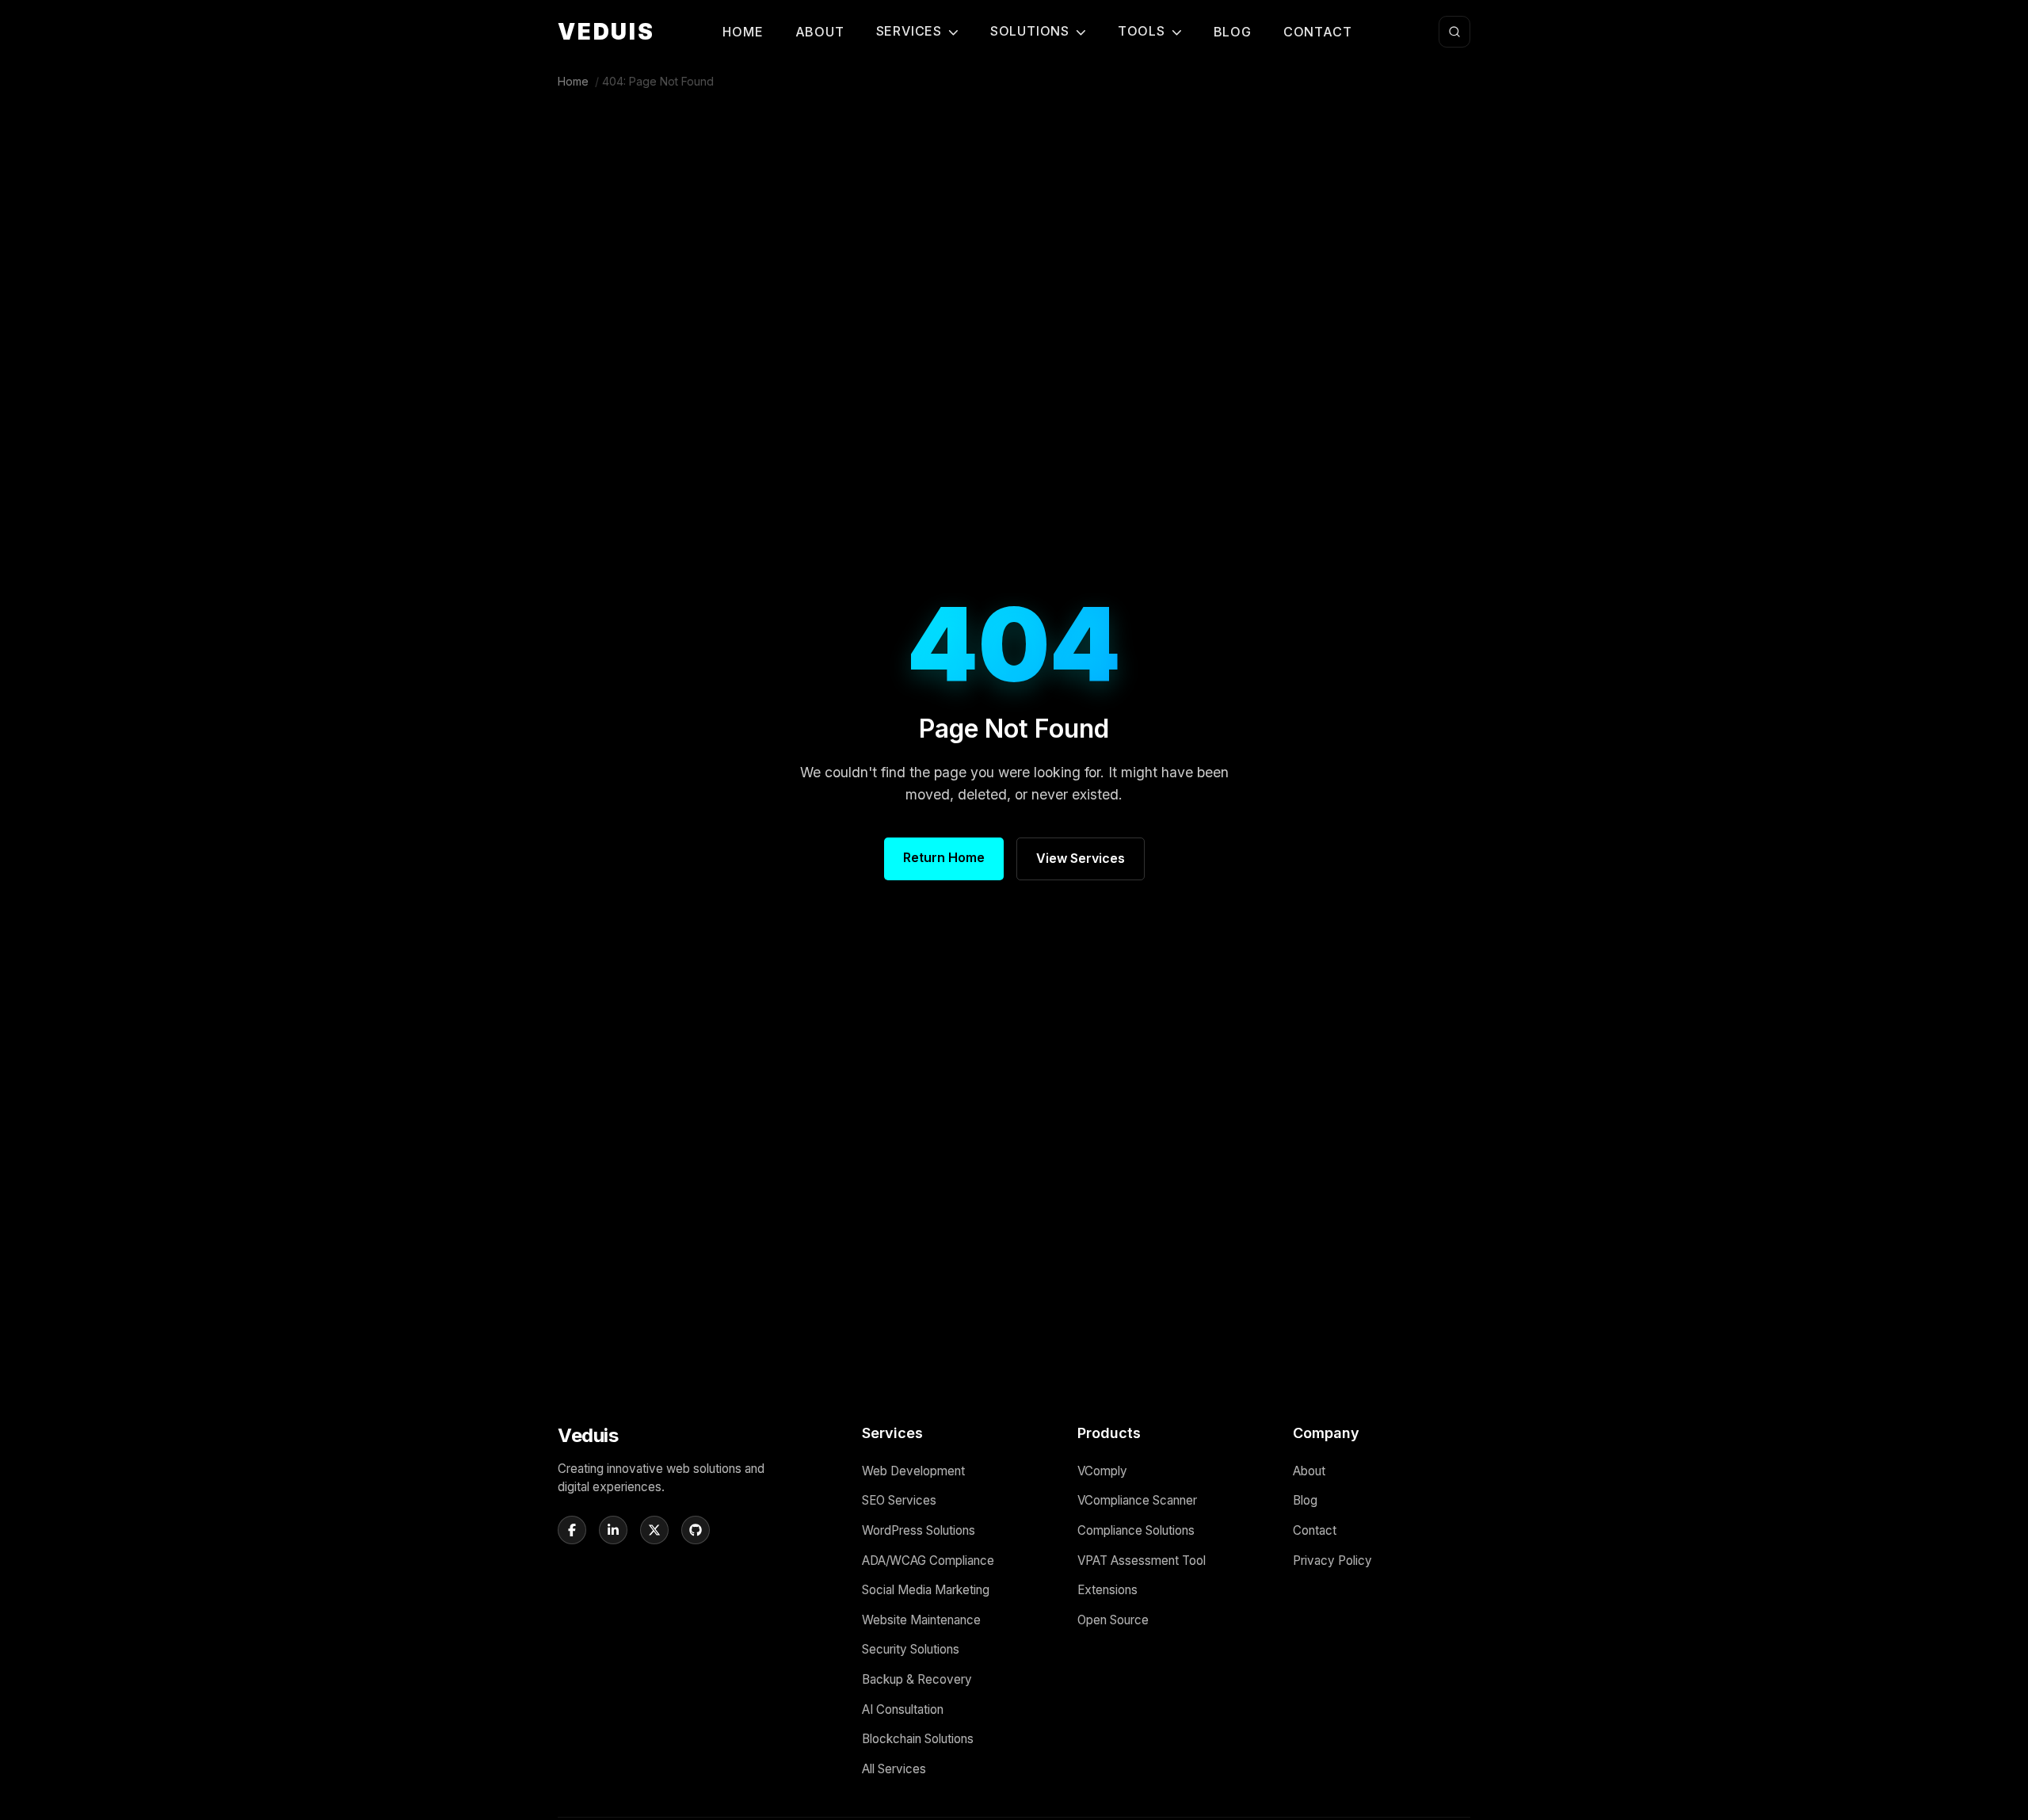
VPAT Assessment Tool (1142, 1561)
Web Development (913, 1471)
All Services (894, 1769)
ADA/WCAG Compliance (928, 1561)
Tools (1142, 31)
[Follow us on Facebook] (572, 1530)
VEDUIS (606, 32)
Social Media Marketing (926, 1590)
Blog (1233, 32)
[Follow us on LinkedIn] (613, 1530)
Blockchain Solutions (918, 1739)
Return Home (944, 857)
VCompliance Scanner (1137, 1500)
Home (743, 32)
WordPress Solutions (919, 1530)
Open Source (1113, 1620)
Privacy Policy (1332, 1561)
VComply (1102, 1471)
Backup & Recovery (917, 1679)
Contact (1318, 32)
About (820, 32)
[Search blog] (1454, 32)
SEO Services (899, 1500)
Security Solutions (911, 1649)
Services (909, 31)
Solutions (1030, 31)
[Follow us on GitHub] (696, 1530)
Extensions (1107, 1590)
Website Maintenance (921, 1620)
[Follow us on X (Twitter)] (654, 1530)
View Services (1081, 858)
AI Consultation (903, 1709)
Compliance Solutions (1136, 1530)
